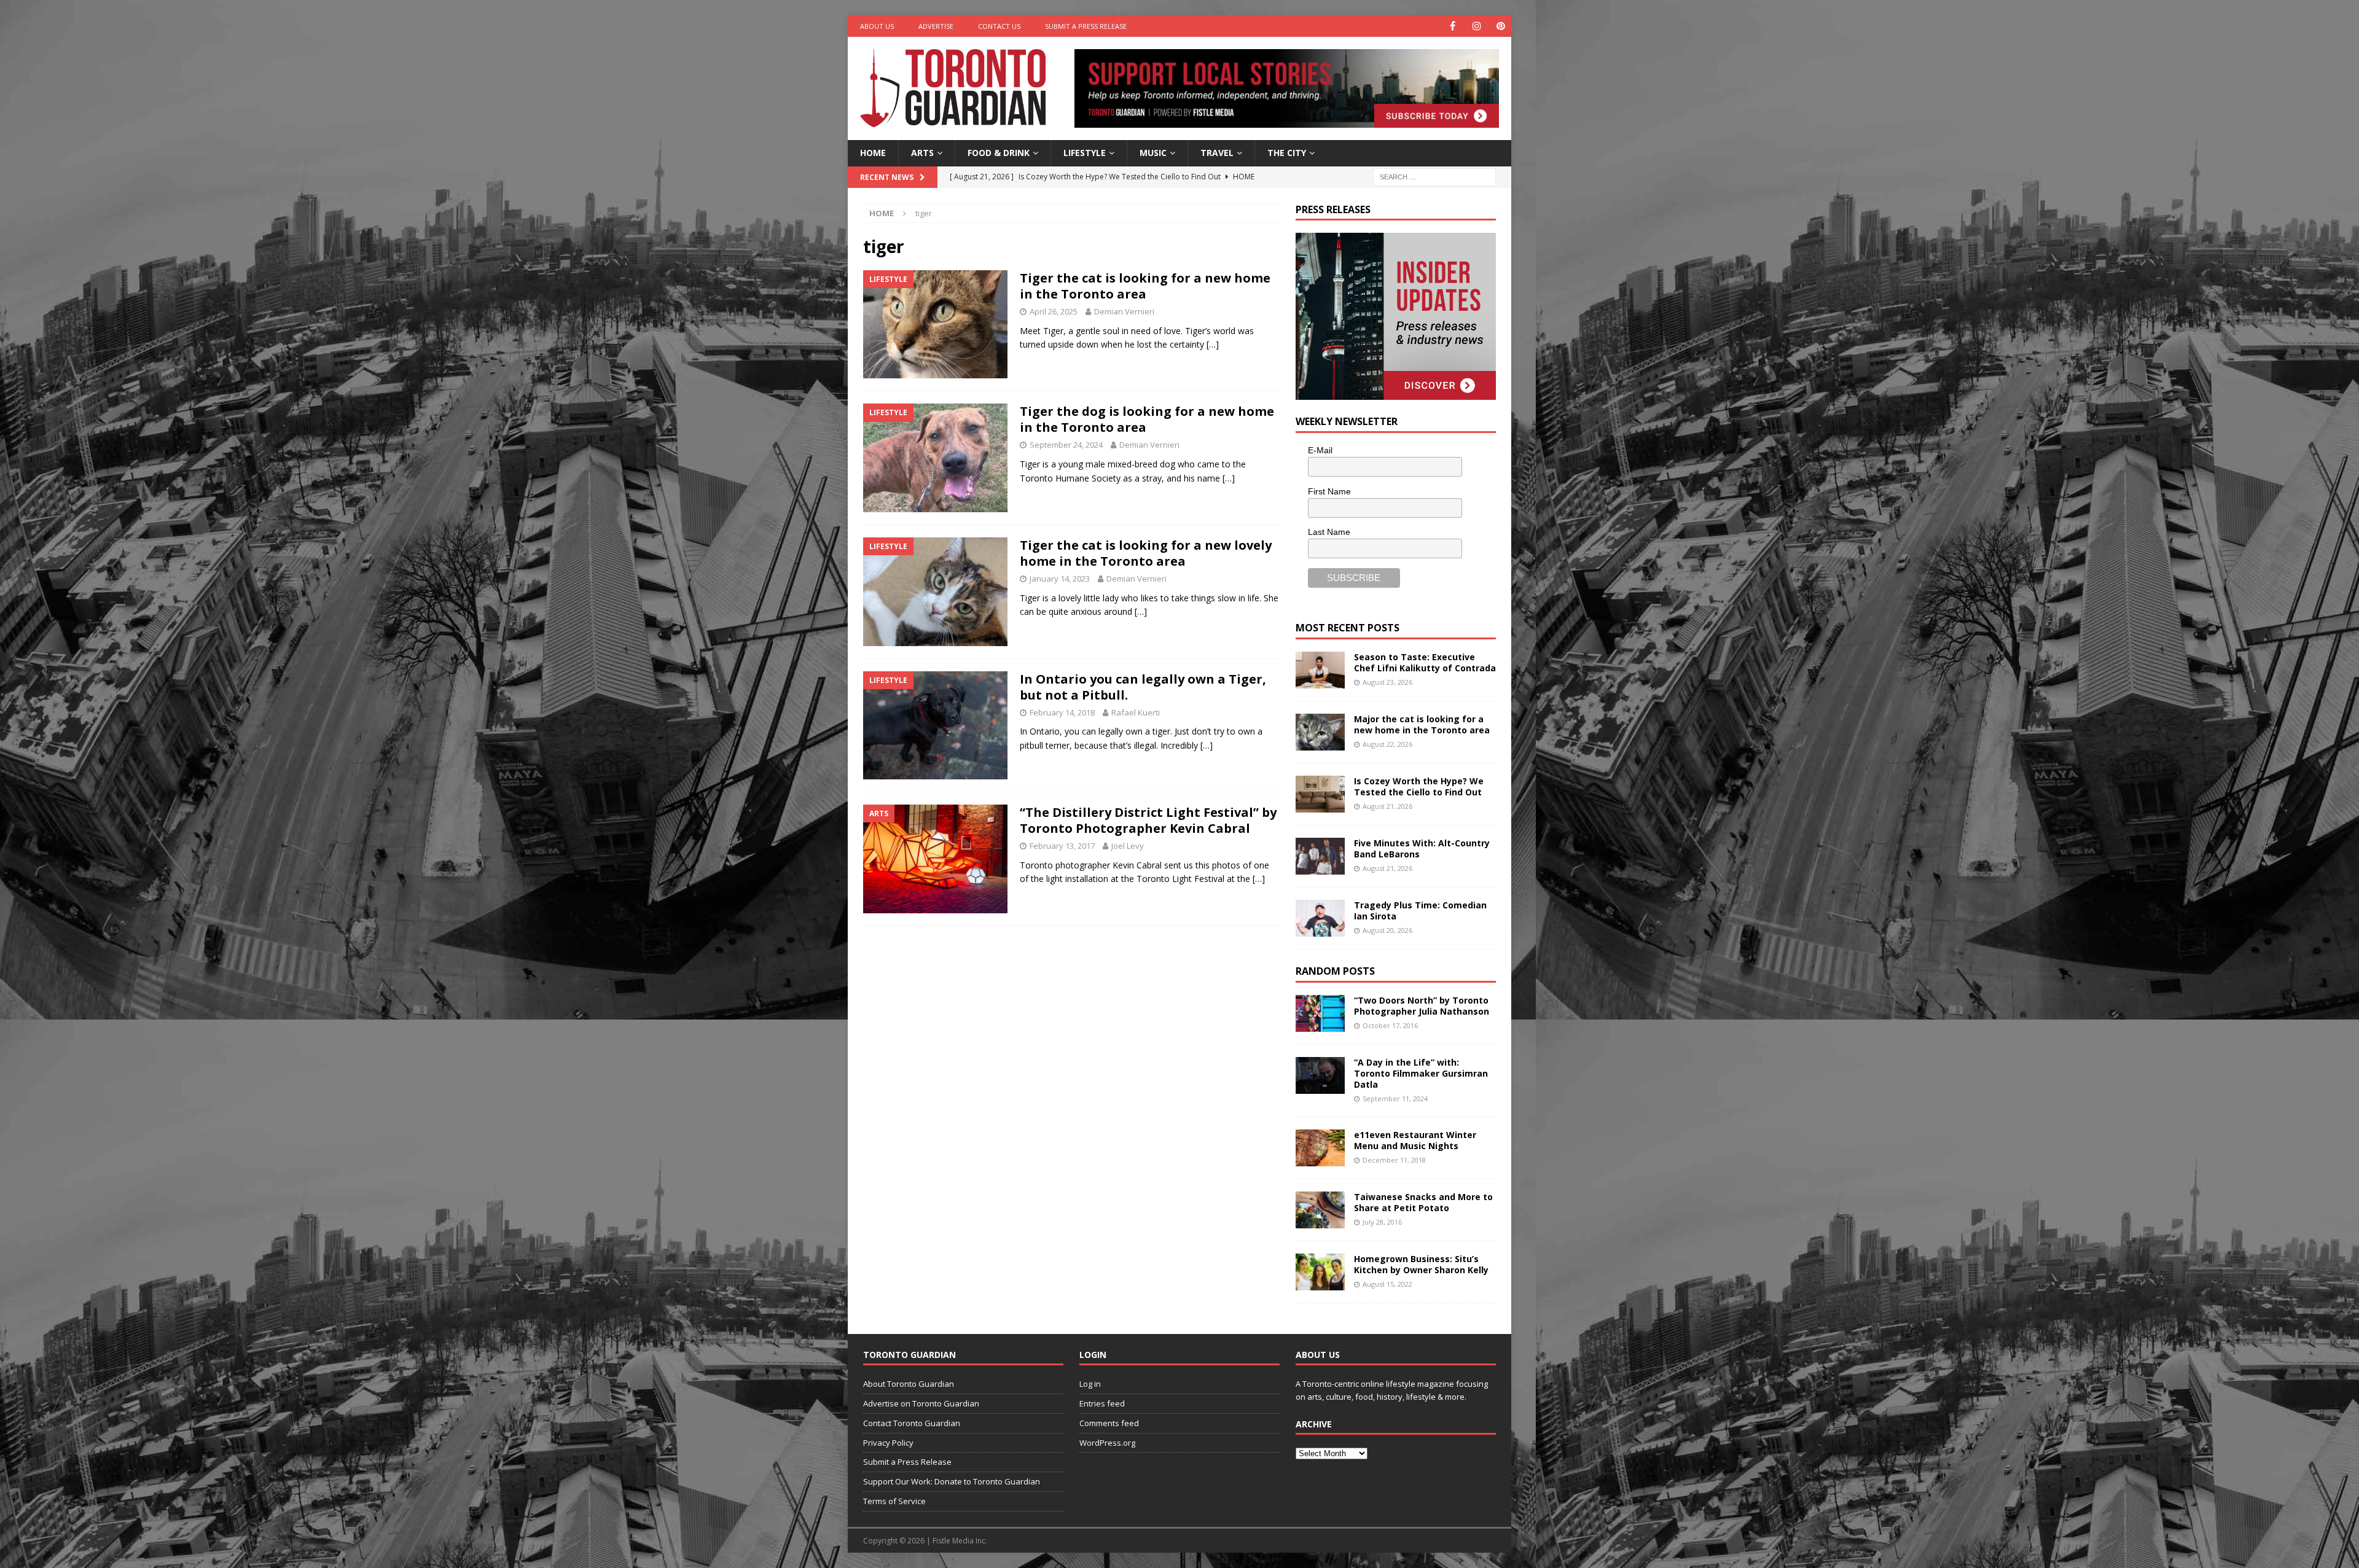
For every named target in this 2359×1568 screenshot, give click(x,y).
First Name (1329, 491)
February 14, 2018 (1062, 712)
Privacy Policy (888, 1443)
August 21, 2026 (1387, 806)
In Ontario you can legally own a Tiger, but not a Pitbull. (1143, 687)
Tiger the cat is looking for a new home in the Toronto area (1145, 286)
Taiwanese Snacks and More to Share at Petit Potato (1423, 1202)
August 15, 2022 (1387, 1284)
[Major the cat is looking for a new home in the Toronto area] (1320, 732)
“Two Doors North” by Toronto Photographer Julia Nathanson (1422, 1006)
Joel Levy (1128, 846)
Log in (1090, 1384)
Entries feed (1102, 1403)
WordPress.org (1107, 1443)
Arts (922, 153)
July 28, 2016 (1382, 1222)
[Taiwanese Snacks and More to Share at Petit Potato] (1320, 1210)
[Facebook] (1453, 26)
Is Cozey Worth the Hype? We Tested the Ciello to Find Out (1419, 786)
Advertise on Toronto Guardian (921, 1403)
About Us (877, 26)
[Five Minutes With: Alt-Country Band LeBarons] (1320, 856)
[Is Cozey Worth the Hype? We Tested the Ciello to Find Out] (1320, 794)
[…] (1213, 344)
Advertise (936, 26)
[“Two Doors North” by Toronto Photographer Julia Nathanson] (1320, 1013)
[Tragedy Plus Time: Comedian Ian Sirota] (1320, 918)
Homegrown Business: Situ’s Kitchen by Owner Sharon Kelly (1421, 1264)
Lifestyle (1085, 153)
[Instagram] (1477, 26)
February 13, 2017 (1062, 846)
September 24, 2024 (1066, 445)
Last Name (1329, 532)
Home (873, 153)
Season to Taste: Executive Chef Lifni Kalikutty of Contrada (1425, 662)
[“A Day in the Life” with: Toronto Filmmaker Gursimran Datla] (1320, 1075)
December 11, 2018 (1394, 1160)
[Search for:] (1434, 176)
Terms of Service (894, 1501)
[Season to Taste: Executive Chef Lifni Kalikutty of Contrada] (1320, 670)
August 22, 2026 (1387, 744)
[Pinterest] (1500, 26)
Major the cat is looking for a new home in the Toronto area (1422, 724)
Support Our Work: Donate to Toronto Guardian (952, 1481)
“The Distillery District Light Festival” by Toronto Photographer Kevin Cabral (1148, 820)
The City (1287, 153)
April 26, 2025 (1054, 311)
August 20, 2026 (1387, 930)
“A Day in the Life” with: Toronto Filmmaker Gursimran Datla (1421, 1073)
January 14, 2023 (1060, 579)
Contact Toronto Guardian (912, 1423)
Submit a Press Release (1086, 26)
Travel (1217, 153)
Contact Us (999, 26)
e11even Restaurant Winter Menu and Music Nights (1415, 1140)
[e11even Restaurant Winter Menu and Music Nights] (1320, 1148)
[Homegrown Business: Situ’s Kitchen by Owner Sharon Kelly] (1320, 1272)
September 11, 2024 (1395, 1098)
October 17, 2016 (1390, 1025)
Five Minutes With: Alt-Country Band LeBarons (1422, 848)
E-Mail (1320, 450)
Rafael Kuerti (1136, 712)
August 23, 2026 (1387, 682)
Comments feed (1109, 1423)
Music (1153, 153)
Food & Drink (999, 153)
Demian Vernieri (1124, 311)
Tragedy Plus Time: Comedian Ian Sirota (1420, 911)
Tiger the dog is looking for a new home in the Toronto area (1147, 419)
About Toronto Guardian (909, 1384)
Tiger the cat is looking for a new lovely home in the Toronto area (1146, 553)
